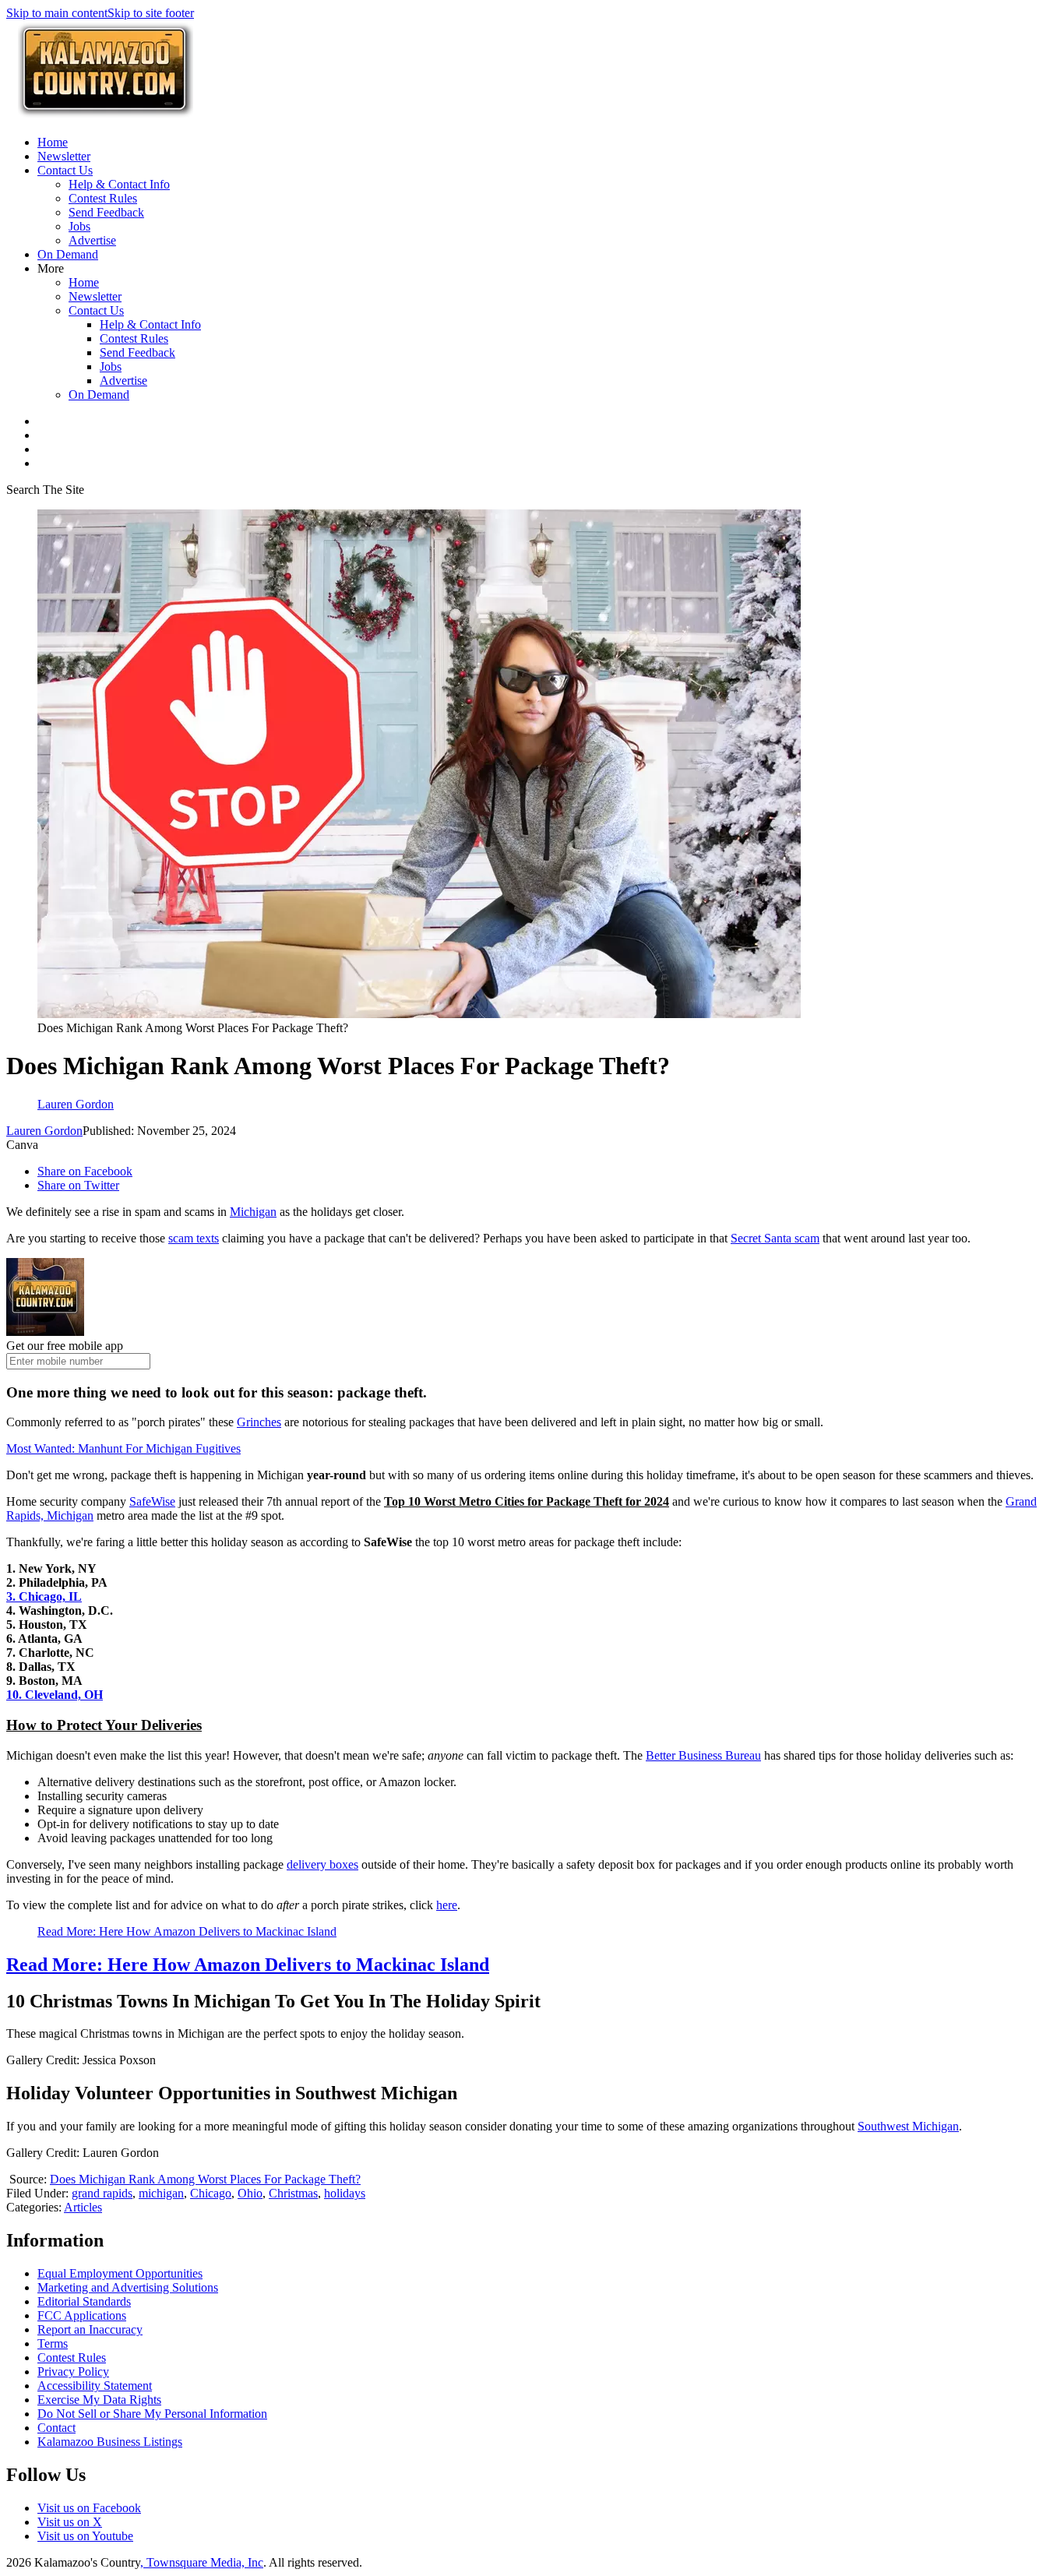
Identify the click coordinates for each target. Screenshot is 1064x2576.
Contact (56, 2428)
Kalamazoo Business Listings (110, 2442)
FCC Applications (82, 2315)
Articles (83, 2207)
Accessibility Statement (95, 2386)
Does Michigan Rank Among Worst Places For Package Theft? (205, 2179)
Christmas (293, 2193)
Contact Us (65, 170)
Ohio (250, 2193)
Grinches (259, 1422)
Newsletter (64, 156)
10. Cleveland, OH (55, 1695)
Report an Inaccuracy (90, 2329)
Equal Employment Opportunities (120, 2273)
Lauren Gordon (44, 1131)
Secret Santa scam (775, 1238)
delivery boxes (322, 1864)
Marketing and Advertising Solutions (128, 2287)
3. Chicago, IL (44, 1596)
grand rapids (102, 2193)
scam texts (194, 1238)
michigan (161, 2193)
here (447, 1905)
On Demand (68, 254)
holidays (345, 2193)
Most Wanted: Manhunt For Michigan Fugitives (123, 1448)
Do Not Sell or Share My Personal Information (152, 2414)
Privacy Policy (73, 2372)
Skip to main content (57, 13)
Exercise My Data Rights (99, 2400)
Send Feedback (106, 212)
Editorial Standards (84, 2301)
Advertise (92, 240)
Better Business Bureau (703, 1755)
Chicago (211, 2193)
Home (53, 142)
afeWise (156, 1501)
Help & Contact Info (119, 184)
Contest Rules (103, 198)
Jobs (79, 226)
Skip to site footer (151, 13)
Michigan (253, 1212)
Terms (53, 2343)
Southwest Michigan (908, 2126)
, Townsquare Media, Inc (202, 2562)
